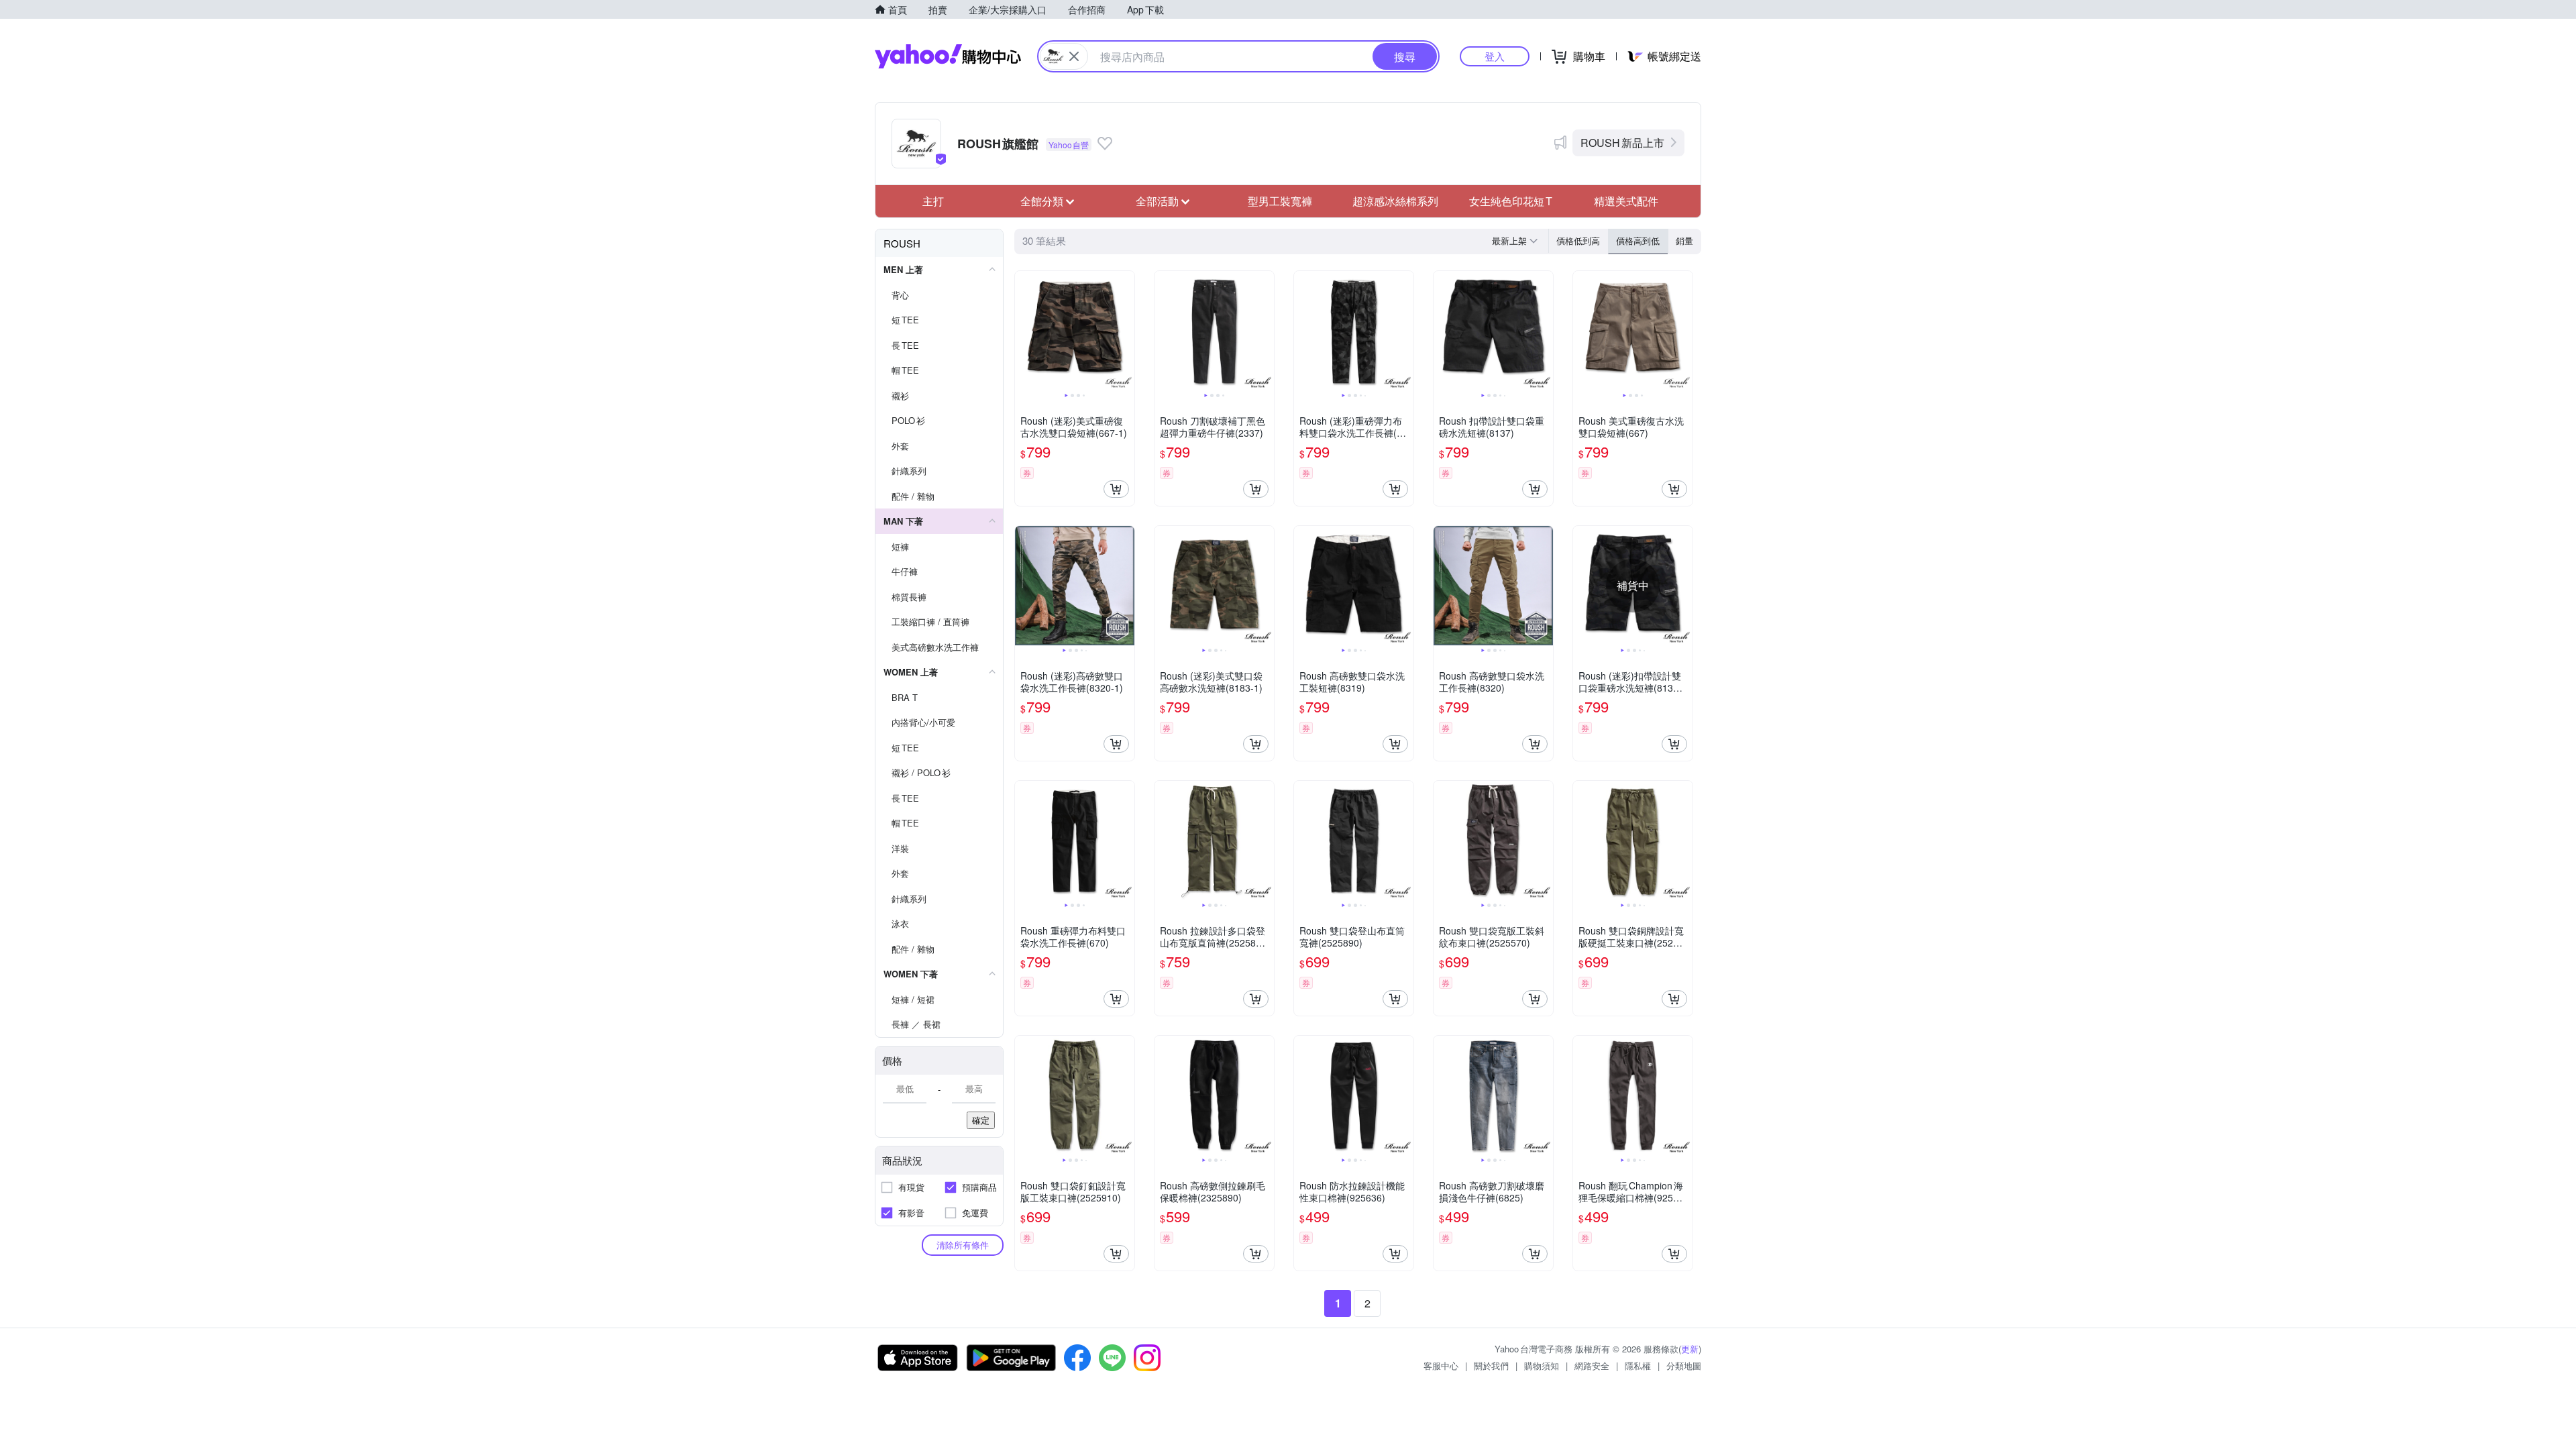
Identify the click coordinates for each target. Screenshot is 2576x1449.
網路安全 (1592, 1365)
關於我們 (1491, 1365)
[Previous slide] (1024, 331)
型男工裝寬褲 (1280, 201)
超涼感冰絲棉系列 (1395, 201)
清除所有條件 (963, 1245)
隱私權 (1638, 1365)
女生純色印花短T (1511, 201)
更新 (1690, 1349)
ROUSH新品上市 (1622, 143)
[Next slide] (1126, 331)
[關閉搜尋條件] (1074, 56)
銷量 (1684, 240)
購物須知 (1542, 1365)
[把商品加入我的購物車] (1116, 489)
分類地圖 (1684, 1365)
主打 (933, 201)
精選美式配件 (1626, 201)
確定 (981, 1120)
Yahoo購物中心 (948, 56)
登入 (1495, 56)
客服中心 (1441, 1365)
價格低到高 (1578, 240)
